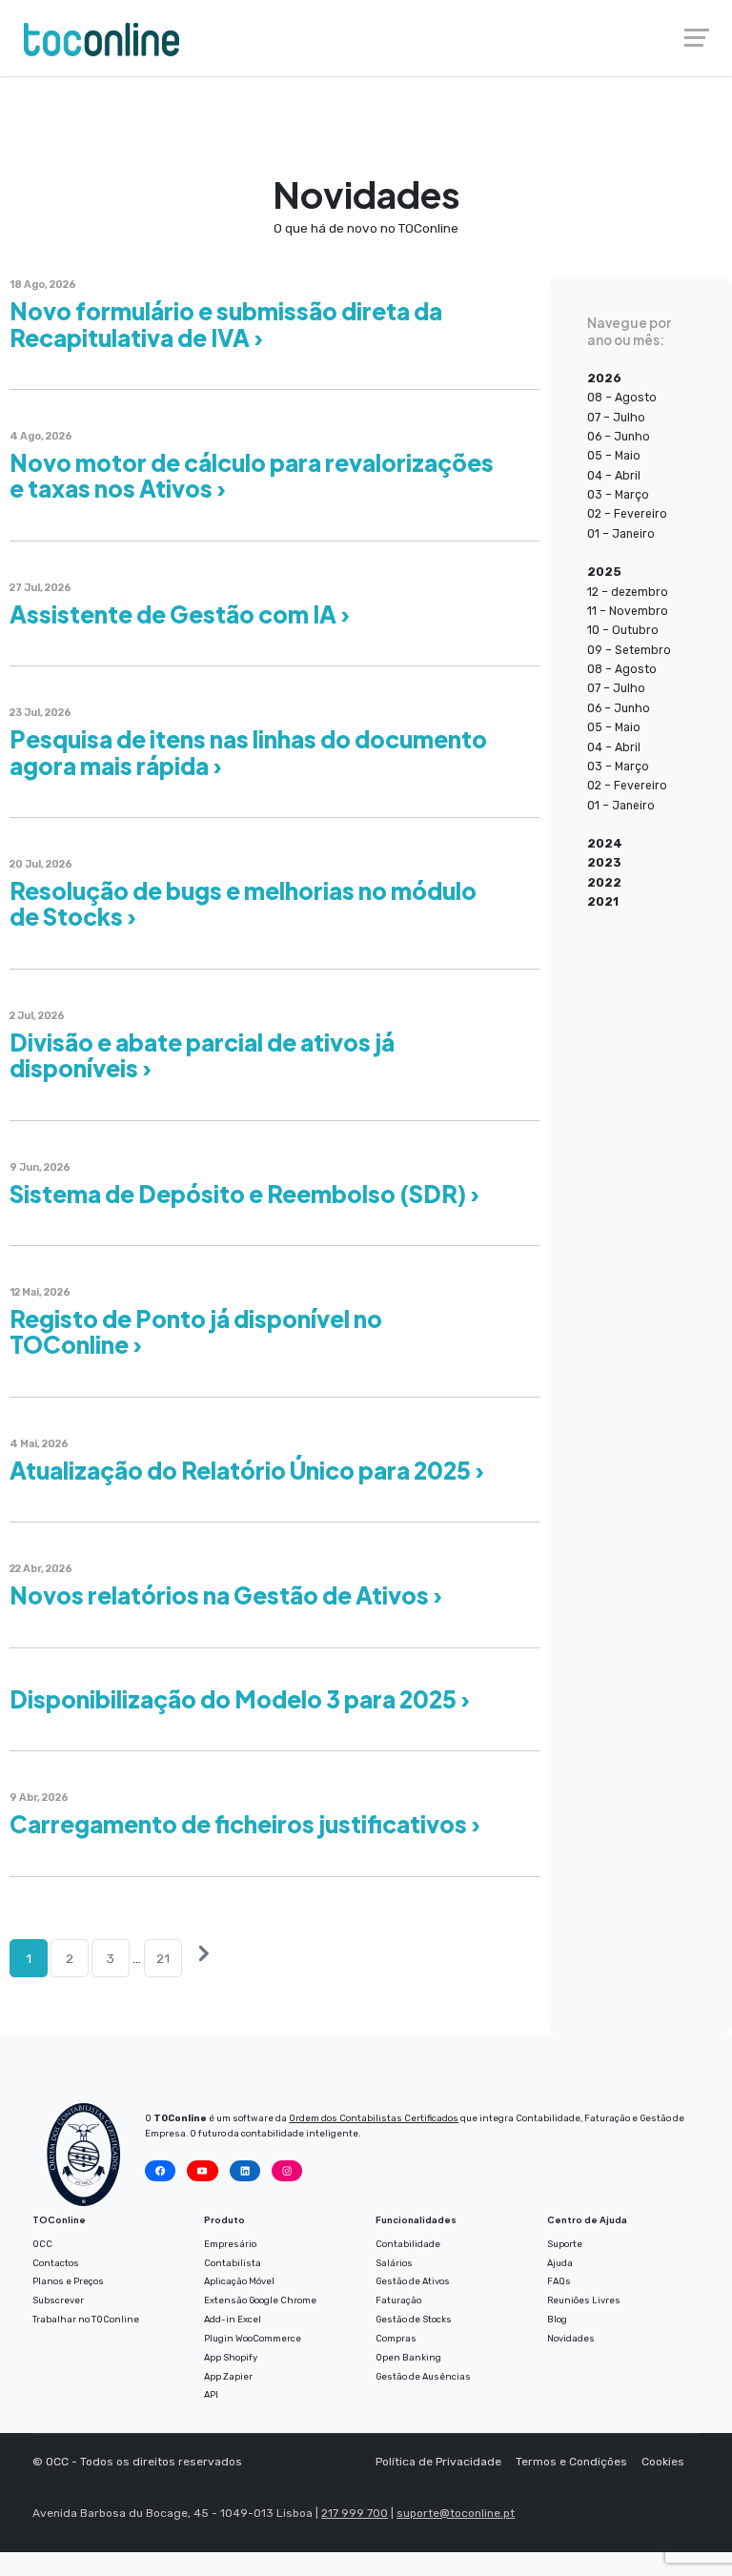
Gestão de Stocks (414, 2319)
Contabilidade (408, 2244)
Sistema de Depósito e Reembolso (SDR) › (244, 1194)
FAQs (559, 2281)
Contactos (56, 2263)
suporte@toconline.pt (456, 2513)
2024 (605, 844)
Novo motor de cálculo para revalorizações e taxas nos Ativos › (252, 475)
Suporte (565, 2244)
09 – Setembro (629, 650)
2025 (604, 572)
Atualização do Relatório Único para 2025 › (247, 1470)
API (211, 2394)
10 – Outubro (623, 630)
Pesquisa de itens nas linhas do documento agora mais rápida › (248, 752)
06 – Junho (619, 437)
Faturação (398, 2300)
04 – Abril (614, 476)
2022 (604, 883)
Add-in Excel (233, 2319)
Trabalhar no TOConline (86, 2319)
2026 (604, 378)
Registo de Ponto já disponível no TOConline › (196, 1331)
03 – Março (618, 495)
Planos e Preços (68, 2281)
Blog (557, 2319)
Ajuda (560, 2263)
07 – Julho (616, 418)
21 (163, 1958)
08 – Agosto (622, 398)
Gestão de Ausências (423, 2376)
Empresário (230, 2244)
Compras (396, 2338)
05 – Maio (614, 456)
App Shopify (231, 2357)
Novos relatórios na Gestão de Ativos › (226, 1595)
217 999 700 (355, 2513)
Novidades (571, 2338)
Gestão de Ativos (413, 2281)
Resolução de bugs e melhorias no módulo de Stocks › (243, 903)
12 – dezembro (628, 592)
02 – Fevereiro (627, 514)
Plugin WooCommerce (253, 2338)
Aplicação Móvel (239, 2281)
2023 (604, 863)
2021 (603, 902)
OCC (42, 2244)
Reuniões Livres (584, 2300)
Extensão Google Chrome (260, 2300)
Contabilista (233, 2263)
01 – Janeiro (621, 534)
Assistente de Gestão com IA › (180, 614)
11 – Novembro (628, 611)
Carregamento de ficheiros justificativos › (245, 1824)
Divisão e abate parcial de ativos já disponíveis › (202, 1055)
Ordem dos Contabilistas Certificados (374, 2118)
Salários (394, 2263)
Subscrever (58, 2300)
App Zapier (228, 2376)
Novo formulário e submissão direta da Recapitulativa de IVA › (226, 324)
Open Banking (408, 2357)
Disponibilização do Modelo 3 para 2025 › (240, 1699)
